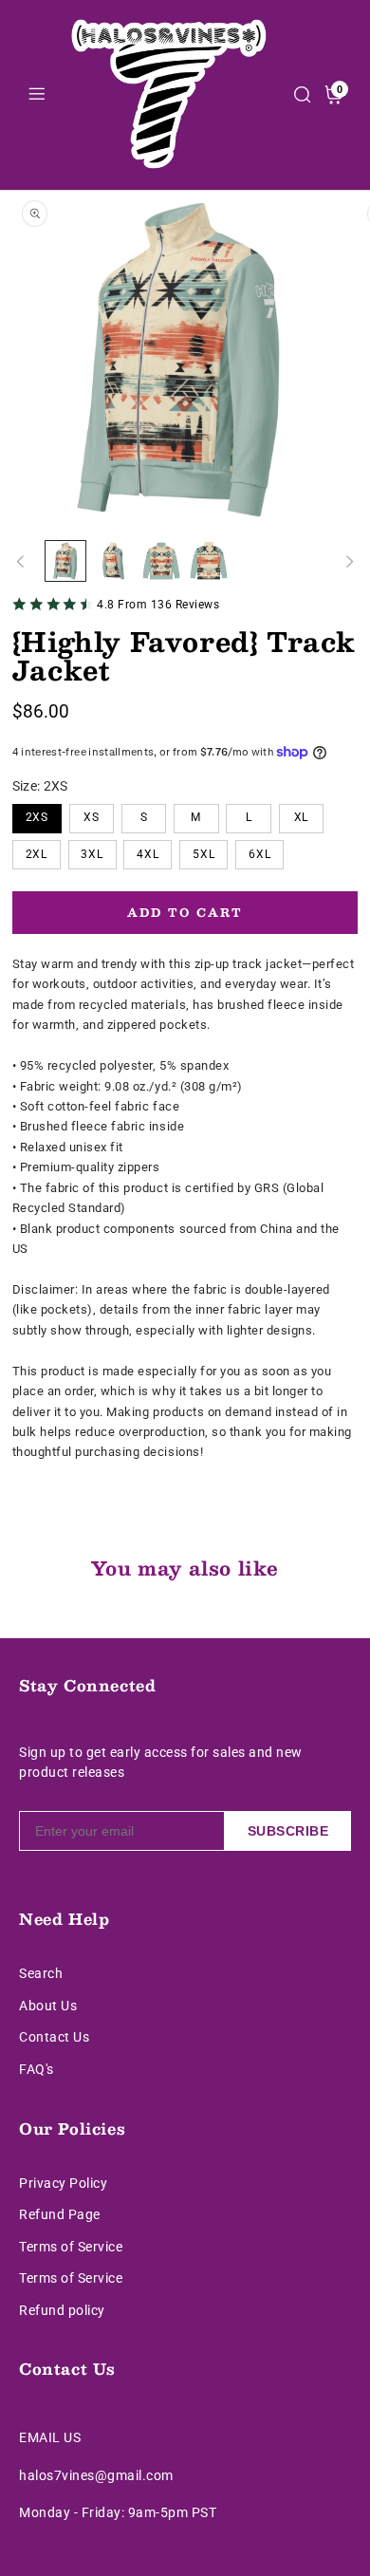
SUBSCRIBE (288, 1831)
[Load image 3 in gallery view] (161, 561)
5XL (204, 854)
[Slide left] (21, 561)
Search (41, 1973)
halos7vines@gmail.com (96, 2475)
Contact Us (54, 2037)
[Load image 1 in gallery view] (65, 561)
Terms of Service (71, 2247)
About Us (48, 2006)
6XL (260, 854)
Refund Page (60, 2214)
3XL (92, 854)
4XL (148, 854)
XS (92, 817)
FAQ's (37, 2069)
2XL (37, 854)
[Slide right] (349, 561)
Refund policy (62, 2310)
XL (302, 817)
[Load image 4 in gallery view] (209, 561)
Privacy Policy (63, 2183)
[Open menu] (37, 95)
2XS (37, 817)
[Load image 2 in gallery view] (114, 561)
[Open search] (303, 95)
